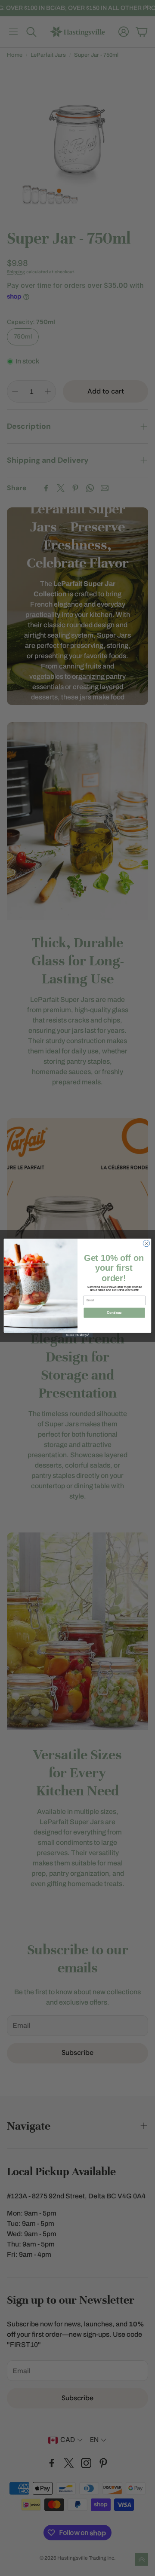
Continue (114, 1313)
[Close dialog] (146, 1243)
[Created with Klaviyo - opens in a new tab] (77, 1335)
